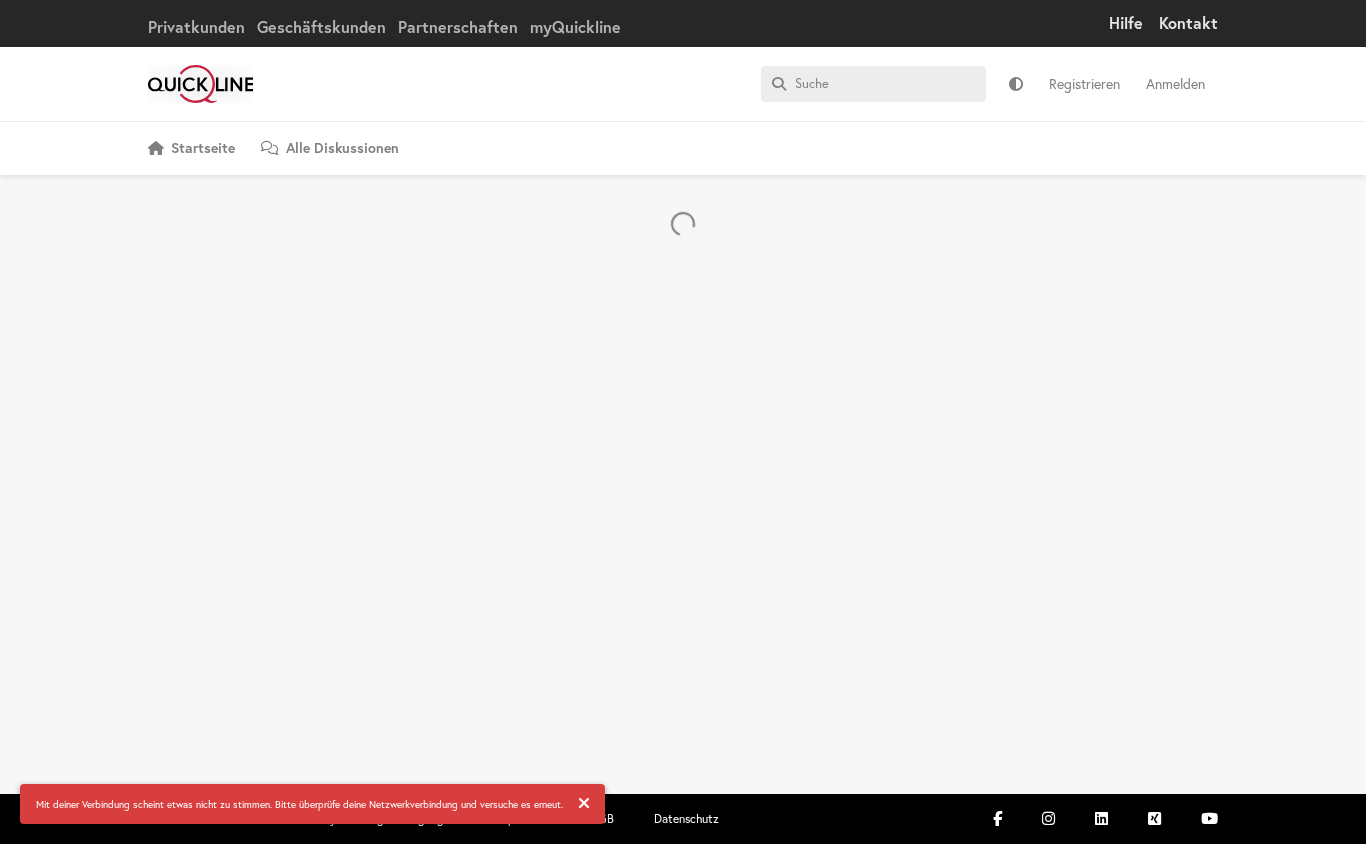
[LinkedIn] (1101, 818)
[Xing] (1154, 818)
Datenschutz (686, 818)
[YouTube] (1209, 818)
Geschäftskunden (321, 26)
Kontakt (1188, 22)
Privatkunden (196, 26)
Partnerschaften (458, 26)
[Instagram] (1048, 818)
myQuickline (575, 26)
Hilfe (1126, 22)
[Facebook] (997, 818)
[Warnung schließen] (584, 804)
